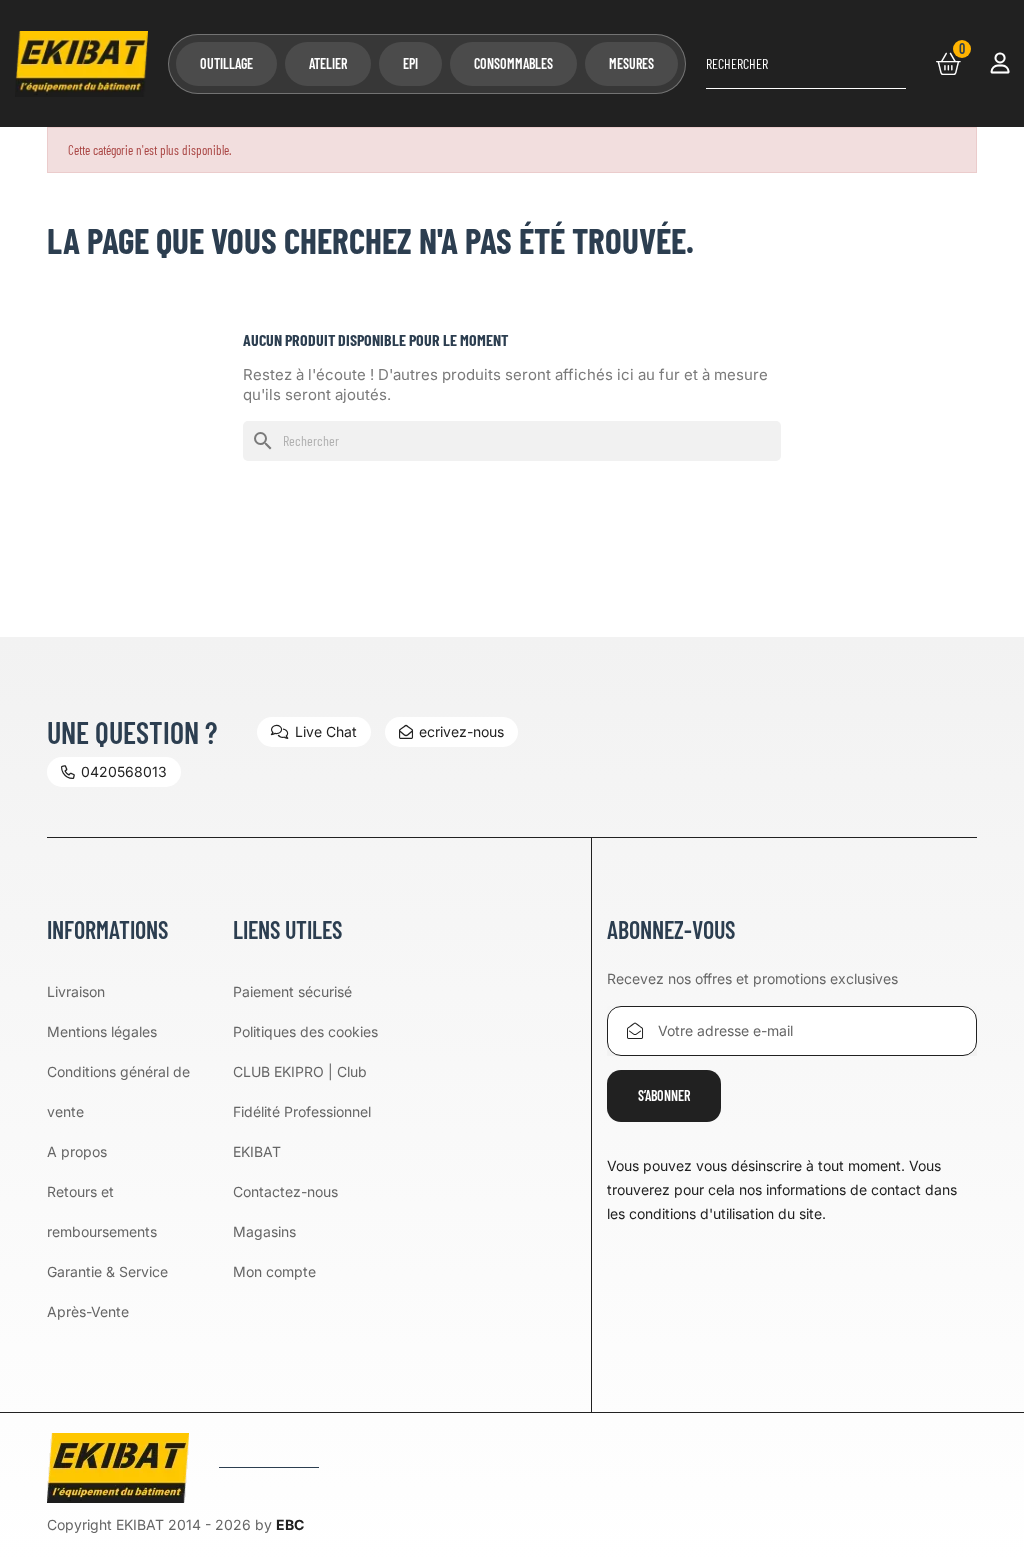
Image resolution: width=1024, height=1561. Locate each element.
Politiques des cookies (305, 1031)
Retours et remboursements (102, 1211)
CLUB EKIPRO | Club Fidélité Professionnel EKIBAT (302, 1111)
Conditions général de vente (118, 1091)
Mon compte (274, 1271)
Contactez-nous (285, 1191)
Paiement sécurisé (292, 991)
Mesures (631, 63)
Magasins (264, 1231)
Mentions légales (102, 1031)
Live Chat (326, 731)
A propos (77, 1151)
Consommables (513, 63)
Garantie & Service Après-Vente (107, 1291)
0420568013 (124, 771)
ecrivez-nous (461, 731)
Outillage (226, 63)
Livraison (76, 991)
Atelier (328, 63)
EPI (410, 63)
